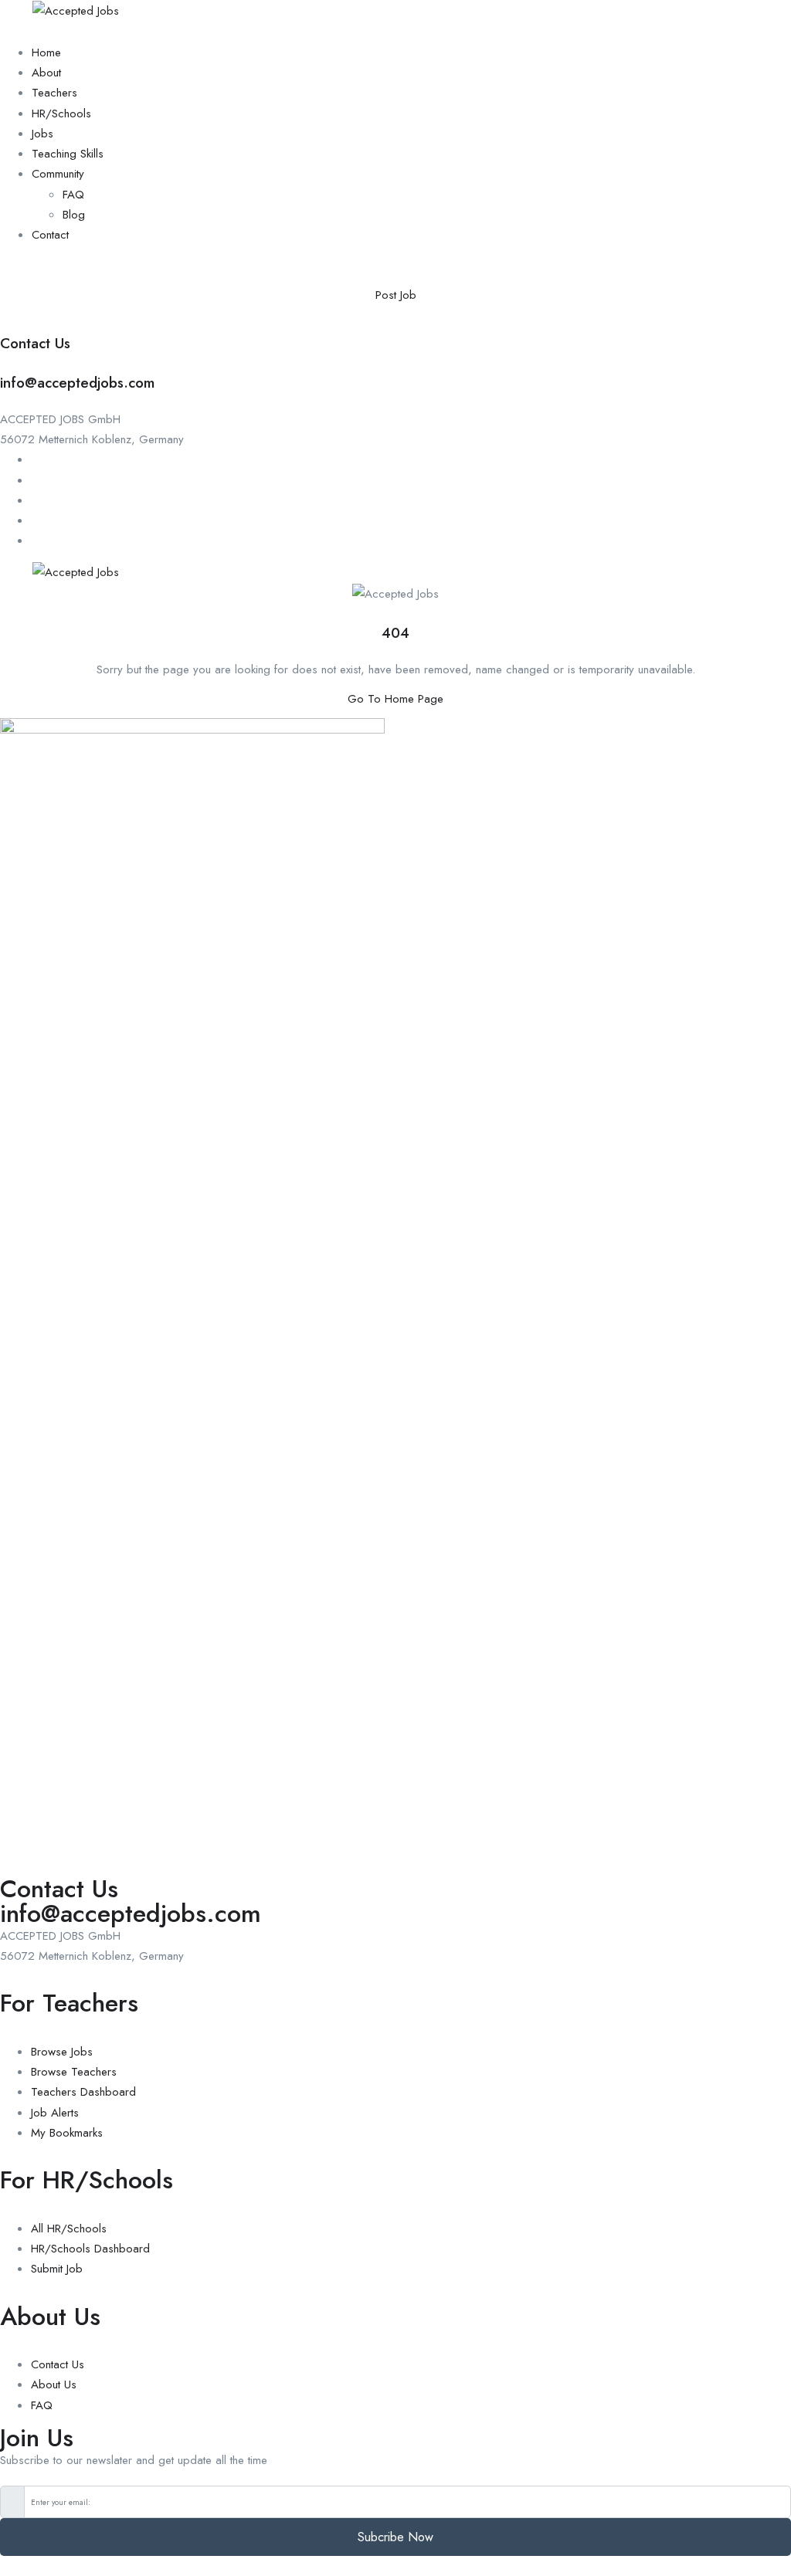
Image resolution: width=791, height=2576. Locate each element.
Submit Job (57, 2269)
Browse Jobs (62, 2052)
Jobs (42, 134)
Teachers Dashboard (83, 2092)
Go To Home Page (395, 699)
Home (46, 53)
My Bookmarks (67, 2133)
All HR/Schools (69, 2229)
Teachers (54, 93)
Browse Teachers (74, 2072)
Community (58, 174)
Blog (74, 215)
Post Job (396, 295)
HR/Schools (61, 114)
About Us (54, 2384)
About (46, 73)
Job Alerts (55, 2113)
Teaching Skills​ (68, 154)
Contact (50, 235)
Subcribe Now (395, 2537)
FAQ (73, 195)
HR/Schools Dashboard (90, 2249)
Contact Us (58, 2364)
